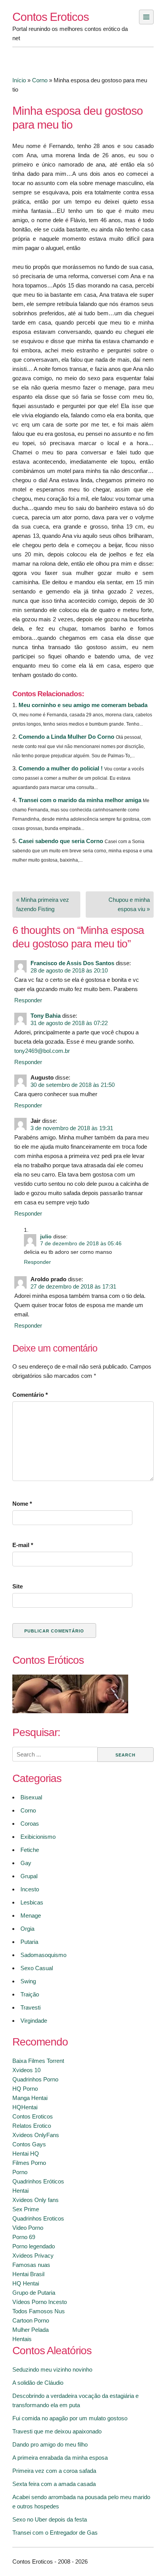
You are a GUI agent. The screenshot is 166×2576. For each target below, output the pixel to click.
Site (18, 1586)
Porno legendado (34, 2246)
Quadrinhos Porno (35, 2079)
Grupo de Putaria (34, 2293)
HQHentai (25, 2107)
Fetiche (30, 1850)
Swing (28, 1981)
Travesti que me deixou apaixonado (57, 2431)
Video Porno (28, 2228)
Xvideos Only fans (36, 2200)
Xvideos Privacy (33, 2255)
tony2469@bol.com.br (42, 1051)
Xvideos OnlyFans (36, 2135)
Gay (26, 1863)
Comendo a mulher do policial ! (61, 768)
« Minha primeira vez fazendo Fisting (43, 904)
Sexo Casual (37, 1968)
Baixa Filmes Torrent (38, 2061)
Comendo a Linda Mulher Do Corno (66, 737)
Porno (20, 2172)
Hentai (20, 2191)
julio (46, 1237)
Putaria (29, 1942)
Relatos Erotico (32, 2126)
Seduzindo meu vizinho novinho (52, 2369)
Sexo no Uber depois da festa (50, 2519)
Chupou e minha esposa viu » (129, 904)
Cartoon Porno (31, 2320)
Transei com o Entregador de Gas (55, 2533)
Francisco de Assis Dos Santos (72, 963)
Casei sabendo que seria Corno (61, 841)
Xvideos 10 (26, 2070)
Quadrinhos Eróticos (38, 2181)
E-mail (23, 1545)
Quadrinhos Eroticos (38, 2218)
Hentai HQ (26, 2153)
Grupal (29, 1876)
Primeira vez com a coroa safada (54, 2471)
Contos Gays (29, 2144)
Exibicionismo (38, 1837)
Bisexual (31, 1797)
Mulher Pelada (30, 2330)
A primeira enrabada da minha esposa (60, 2458)
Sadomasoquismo (43, 1955)
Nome (22, 1504)
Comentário (30, 1395)
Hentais (22, 2339)
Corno (40, 80)
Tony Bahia (46, 1016)
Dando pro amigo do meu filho (50, 2444)
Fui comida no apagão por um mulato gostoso (70, 2418)
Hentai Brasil (28, 2274)
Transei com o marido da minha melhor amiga (80, 800)
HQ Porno (25, 2089)
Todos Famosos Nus (39, 2311)
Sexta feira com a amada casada (54, 2484)
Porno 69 (24, 2237)
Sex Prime (26, 2209)
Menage (31, 1915)
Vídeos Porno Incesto (40, 2302)
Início (19, 80)
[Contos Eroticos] (70, 1711)
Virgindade (34, 2021)
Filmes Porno (29, 2163)
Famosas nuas (31, 2265)
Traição (30, 1994)
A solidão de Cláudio (38, 2383)
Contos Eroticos (51, 17)
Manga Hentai (30, 2098)
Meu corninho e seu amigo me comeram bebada (83, 705)
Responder (28, 1000)
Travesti (30, 2007)
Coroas (30, 1824)
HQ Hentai (26, 2283)
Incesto (30, 1889)
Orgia (27, 1929)
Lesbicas (32, 1902)
